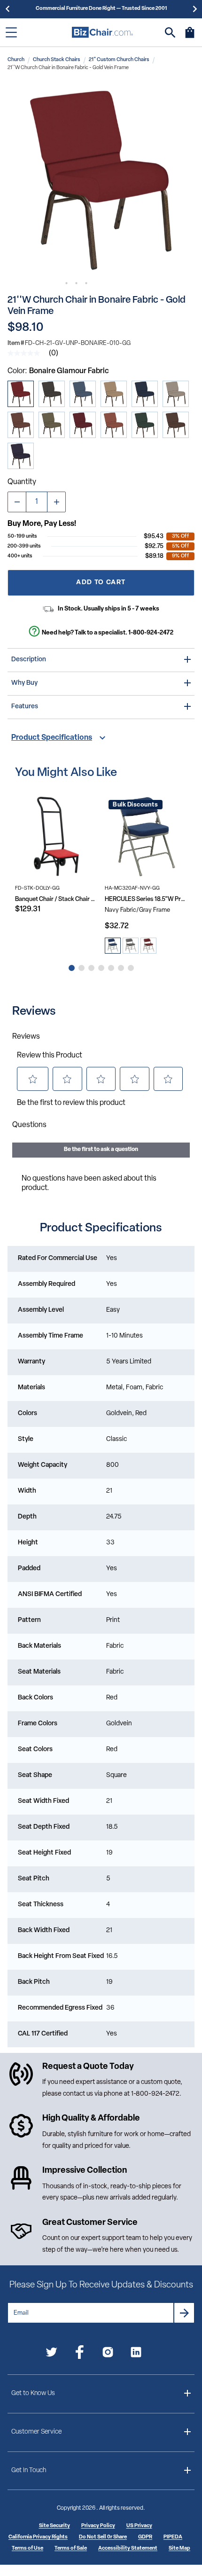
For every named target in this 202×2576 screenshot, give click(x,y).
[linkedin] (136, 2354)
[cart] (190, 37)
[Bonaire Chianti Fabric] (83, 425)
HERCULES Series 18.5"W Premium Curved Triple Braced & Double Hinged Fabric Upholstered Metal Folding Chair (146, 899)
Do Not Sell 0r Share (103, 2537)
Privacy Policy (98, 2526)
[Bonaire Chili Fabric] (114, 425)
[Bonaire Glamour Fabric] (21, 394)
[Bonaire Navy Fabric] (145, 394)
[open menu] (11, 32)
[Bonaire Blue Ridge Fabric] (83, 394)
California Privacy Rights (38, 2537)
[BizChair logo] (102, 32)
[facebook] (80, 2354)
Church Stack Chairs (57, 60)
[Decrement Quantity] (17, 502)
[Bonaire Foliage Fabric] (52, 425)
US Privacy (139, 2526)
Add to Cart (101, 583)
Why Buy (24, 683)
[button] (101, 179)
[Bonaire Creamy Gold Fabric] (114, 394)
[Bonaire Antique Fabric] (21, 425)
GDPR (145, 2537)
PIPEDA (173, 2537)
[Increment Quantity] (56, 502)
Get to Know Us (33, 2393)
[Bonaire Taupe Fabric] (176, 394)
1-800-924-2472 (151, 633)
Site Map (179, 2549)
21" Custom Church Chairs (119, 60)
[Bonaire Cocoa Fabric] (176, 425)
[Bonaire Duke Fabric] (21, 456)
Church (16, 60)
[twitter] (51, 2354)
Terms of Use (27, 2549)
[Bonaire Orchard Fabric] (145, 425)
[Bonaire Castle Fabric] (52, 394)
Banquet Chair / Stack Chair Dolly (56, 899)
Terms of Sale (71, 2549)
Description (29, 660)
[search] (170, 33)
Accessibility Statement (128, 2549)
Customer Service (36, 2432)
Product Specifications (52, 738)
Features (25, 707)
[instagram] (108, 2354)
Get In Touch (29, 2470)
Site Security (54, 2526)
